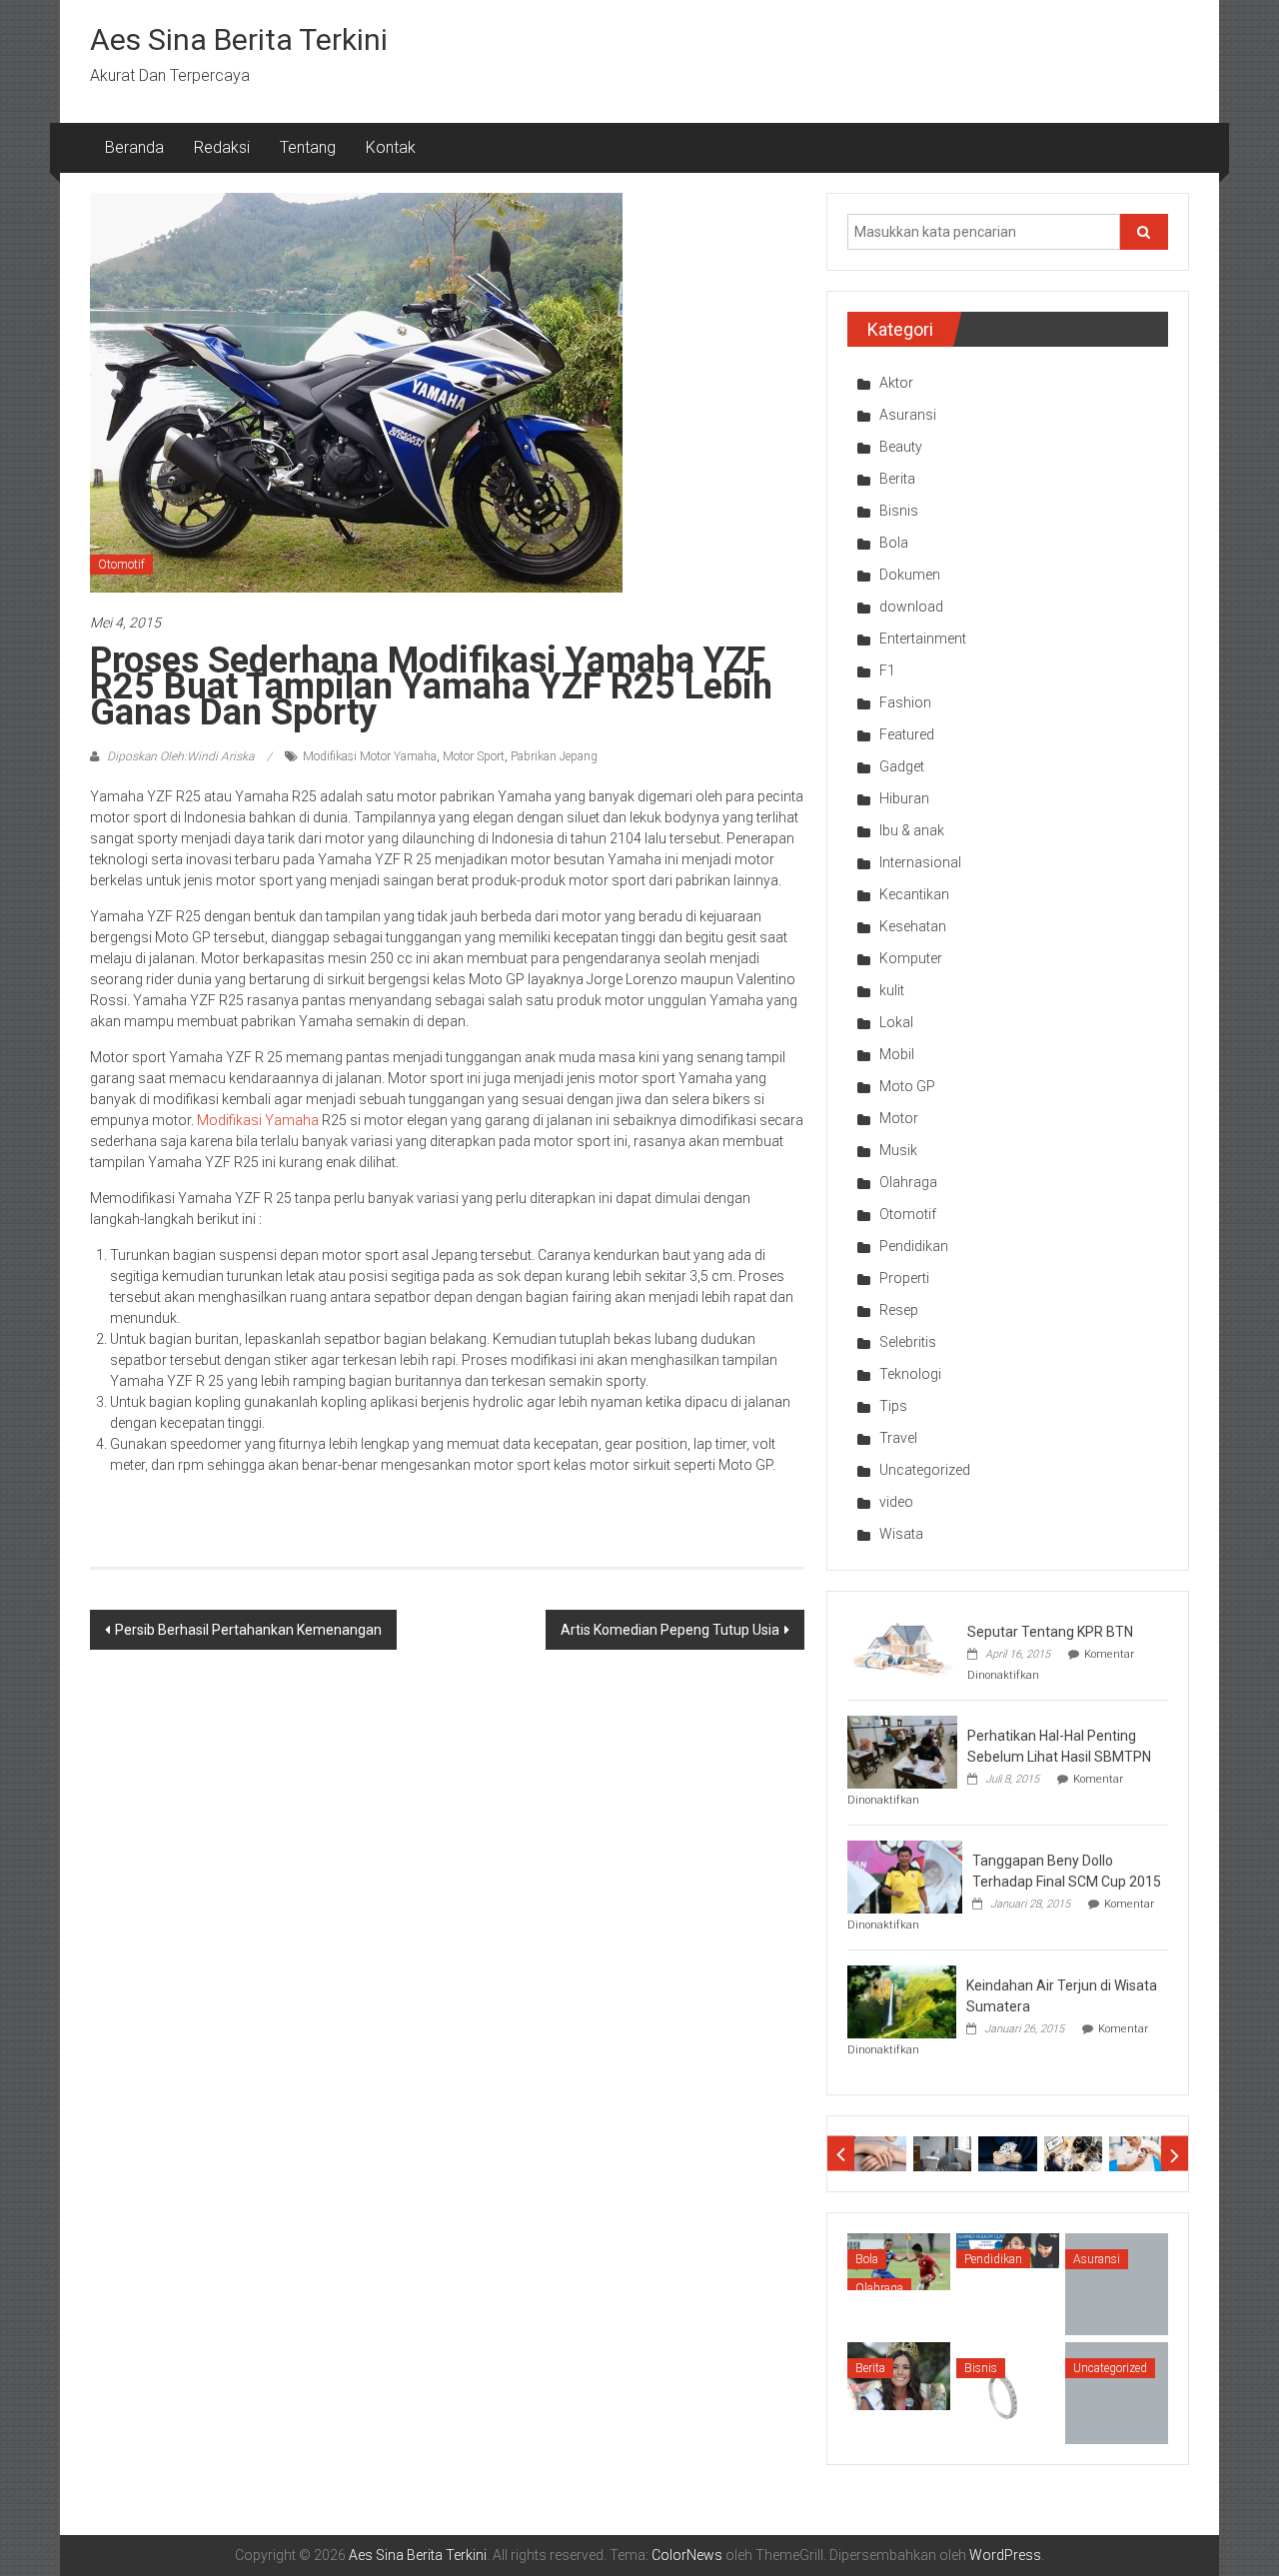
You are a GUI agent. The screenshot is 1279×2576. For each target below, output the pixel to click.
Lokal (896, 1022)
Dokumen (910, 575)
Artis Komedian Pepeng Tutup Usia (670, 1630)
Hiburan (904, 798)
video (896, 1502)
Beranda (134, 147)
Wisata (901, 1534)
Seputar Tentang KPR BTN (1050, 1632)
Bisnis (899, 511)
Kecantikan (914, 894)
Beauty (901, 447)
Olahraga (908, 1182)
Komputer (911, 958)
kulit (892, 990)
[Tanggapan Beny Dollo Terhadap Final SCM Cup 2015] (905, 1876)
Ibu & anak (912, 830)
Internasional (920, 862)
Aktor (896, 383)
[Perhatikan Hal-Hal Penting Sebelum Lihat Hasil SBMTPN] (902, 1751)
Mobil (897, 1054)
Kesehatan (913, 926)
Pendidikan (914, 1246)
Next (1175, 2154)
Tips (893, 1406)
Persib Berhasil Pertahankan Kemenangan (248, 1630)
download (911, 607)
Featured (907, 734)
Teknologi (910, 1374)
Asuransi (908, 415)
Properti (904, 1278)
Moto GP (907, 1086)
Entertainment (923, 639)
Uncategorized (925, 1470)
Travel (898, 1438)
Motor (899, 1118)
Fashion (905, 702)
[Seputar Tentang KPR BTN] (902, 1647)
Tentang (308, 147)
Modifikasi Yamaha (258, 1120)
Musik (898, 1150)
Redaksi (222, 147)
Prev (841, 2154)
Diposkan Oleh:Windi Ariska (180, 756)
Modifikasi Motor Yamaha (370, 756)
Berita (897, 479)
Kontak (391, 147)
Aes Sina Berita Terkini (239, 39)
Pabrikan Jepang (554, 756)
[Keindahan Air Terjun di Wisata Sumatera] (902, 2000)
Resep (899, 1310)
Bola (894, 543)
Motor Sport (474, 756)
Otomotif (121, 565)
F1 (887, 670)
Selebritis (908, 1342)
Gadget (902, 766)
